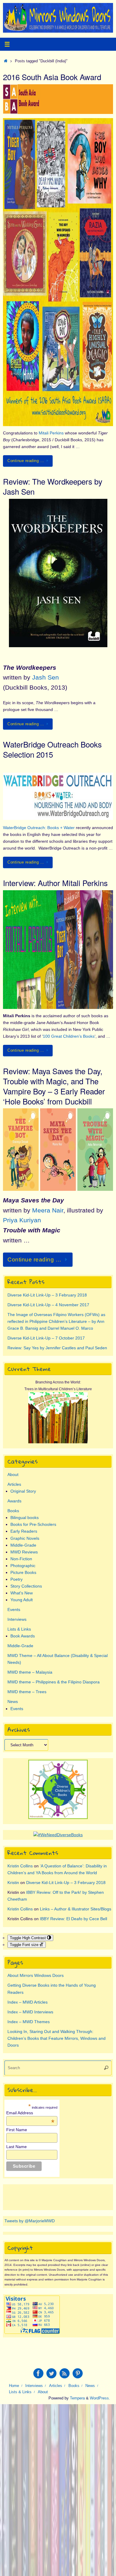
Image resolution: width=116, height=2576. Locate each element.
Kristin (13, 1883)
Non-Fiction (21, 1559)
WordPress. (100, 2398)
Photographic (23, 1566)
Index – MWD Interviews (30, 2012)
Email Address (30, 2113)
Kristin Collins (20, 1866)
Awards (14, 1501)
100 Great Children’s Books (69, 1036)
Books (13, 1511)
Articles (14, 1484)
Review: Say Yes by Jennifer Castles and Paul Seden (57, 1348)
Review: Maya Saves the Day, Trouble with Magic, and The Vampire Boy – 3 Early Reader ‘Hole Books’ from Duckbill (54, 1086)
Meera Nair (48, 1210)
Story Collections (26, 1586)
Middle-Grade (23, 1545)
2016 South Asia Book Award (52, 77)
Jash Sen (46, 677)
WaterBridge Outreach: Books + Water (39, 828)
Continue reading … (26, 461)
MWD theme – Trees (27, 1692)
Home (14, 2386)
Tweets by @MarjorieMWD (30, 2221)
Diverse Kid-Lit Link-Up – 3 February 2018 (47, 1295)
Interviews (17, 1619)
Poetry (17, 1579)
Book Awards (23, 1636)
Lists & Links (19, 1629)
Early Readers (24, 1531)
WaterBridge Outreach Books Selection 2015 (52, 749)
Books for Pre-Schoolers (33, 1524)
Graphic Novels (25, 1538)
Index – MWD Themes (29, 2022)
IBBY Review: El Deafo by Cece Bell (73, 1919)
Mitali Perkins (51, 433)
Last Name (17, 2147)
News (13, 1702)
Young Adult (22, 1600)
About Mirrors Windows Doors (36, 1975)
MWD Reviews (24, 1552)
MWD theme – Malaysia (30, 1672)
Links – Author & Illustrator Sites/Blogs (76, 1909)
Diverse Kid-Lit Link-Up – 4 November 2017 (48, 1305)
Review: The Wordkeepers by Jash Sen (53, 486)
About (13, 1475)
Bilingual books (25, 1518)
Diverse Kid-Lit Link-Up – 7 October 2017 (46, 1338)
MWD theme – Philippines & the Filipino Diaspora (54, 1682)
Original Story (23, 1491)
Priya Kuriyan (22, 1220)
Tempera (77, 2398)
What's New (22, 1593)
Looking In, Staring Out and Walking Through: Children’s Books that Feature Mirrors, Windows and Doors (57, 2038)
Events (14, 1610)
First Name (17, 2130)
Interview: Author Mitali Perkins (55, 883)
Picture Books (23, 1572)
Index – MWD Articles (28, 2002)
